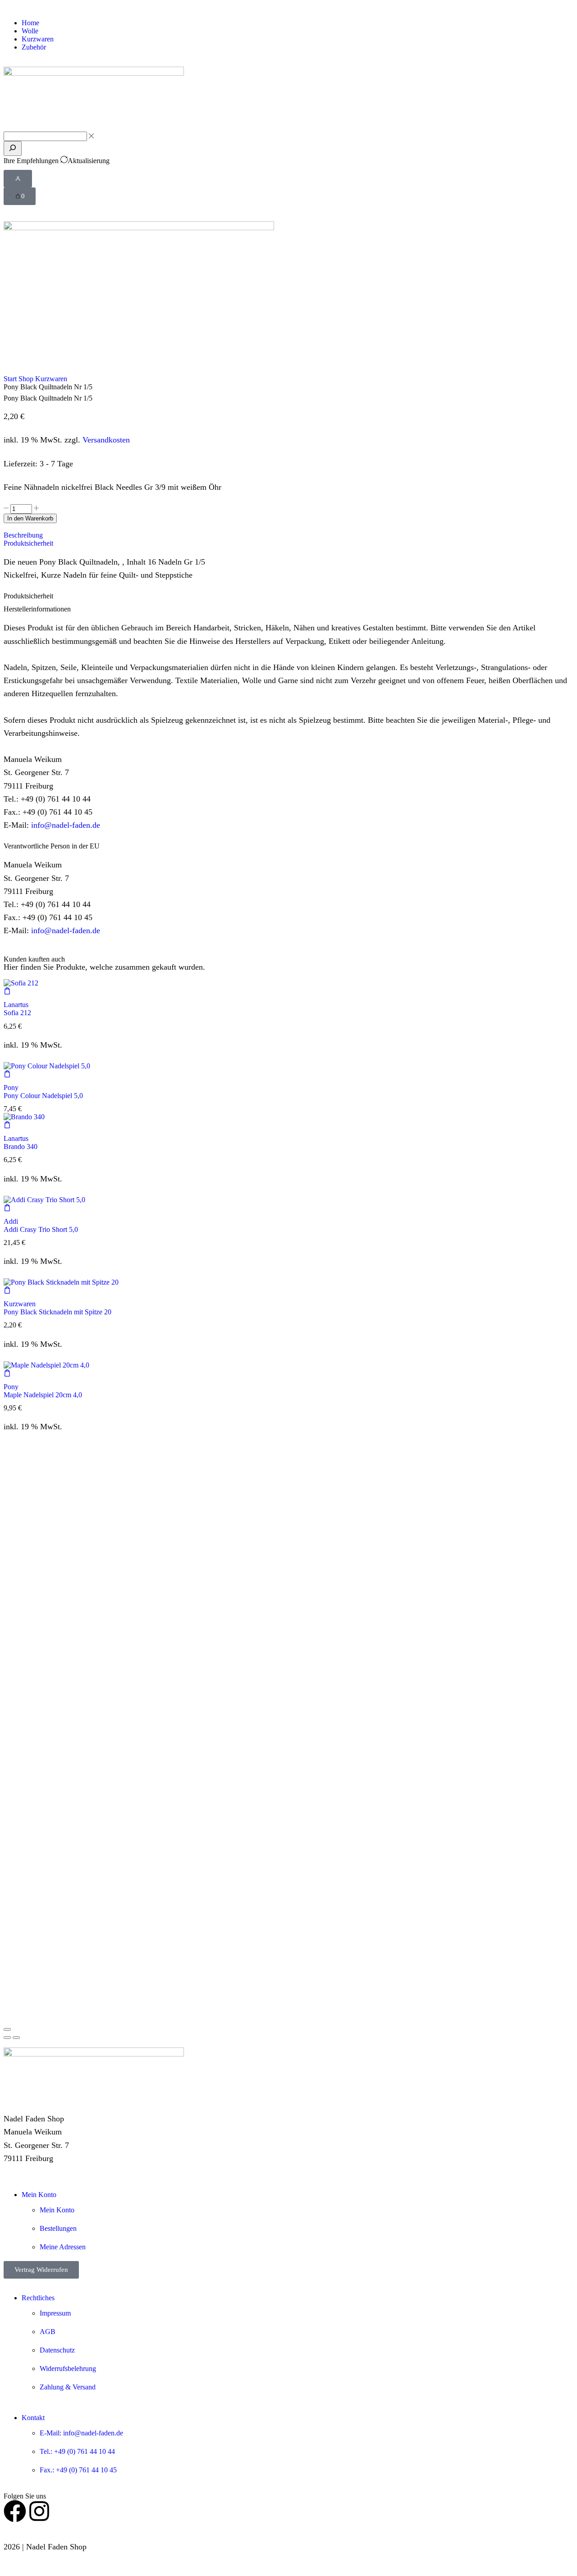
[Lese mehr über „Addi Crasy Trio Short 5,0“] (7, 1209)
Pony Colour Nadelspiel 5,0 (43, 1096)
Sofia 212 (17, 1013)
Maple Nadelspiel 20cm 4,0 (43, 1395)
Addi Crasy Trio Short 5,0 (41, 1229)
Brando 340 (21, 1147)
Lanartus (16, 1005)
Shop (26, 379)
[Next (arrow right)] (16, 2038)
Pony (11, 1087)
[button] (18, 179)
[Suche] (13, 148)
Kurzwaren (51, 379)
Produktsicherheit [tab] (28, 543)
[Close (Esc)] (7, 2029)
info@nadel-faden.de (66, 825)
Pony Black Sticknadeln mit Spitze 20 (57, 1312)
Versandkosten (106, 440)
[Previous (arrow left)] (7, 2038)
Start (10, 379)
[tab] (288, 535)
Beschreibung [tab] (23, 535)
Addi (11, 1221)
